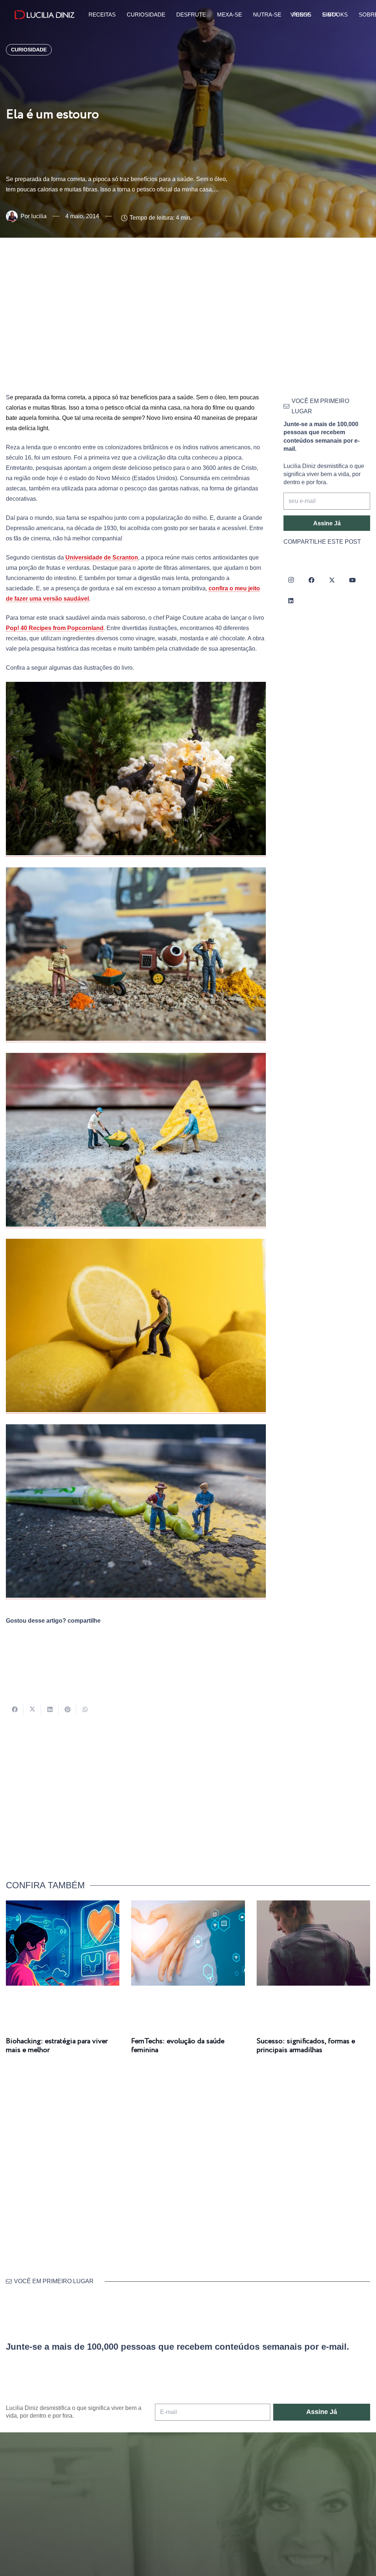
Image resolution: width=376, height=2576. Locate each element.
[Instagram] (291, 580)
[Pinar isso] (68, 1709)
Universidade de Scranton (102, 557)
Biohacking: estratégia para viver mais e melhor (57, 2046)
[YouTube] (352, 580)
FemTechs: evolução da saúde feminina (178, 2046)
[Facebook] (311, 580)
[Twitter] (332, 580)
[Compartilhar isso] (15, 1709)
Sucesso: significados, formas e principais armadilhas (306, 2046)
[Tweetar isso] (32, 1709)
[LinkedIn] (291, 601)
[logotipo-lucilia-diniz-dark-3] (45, 15)
